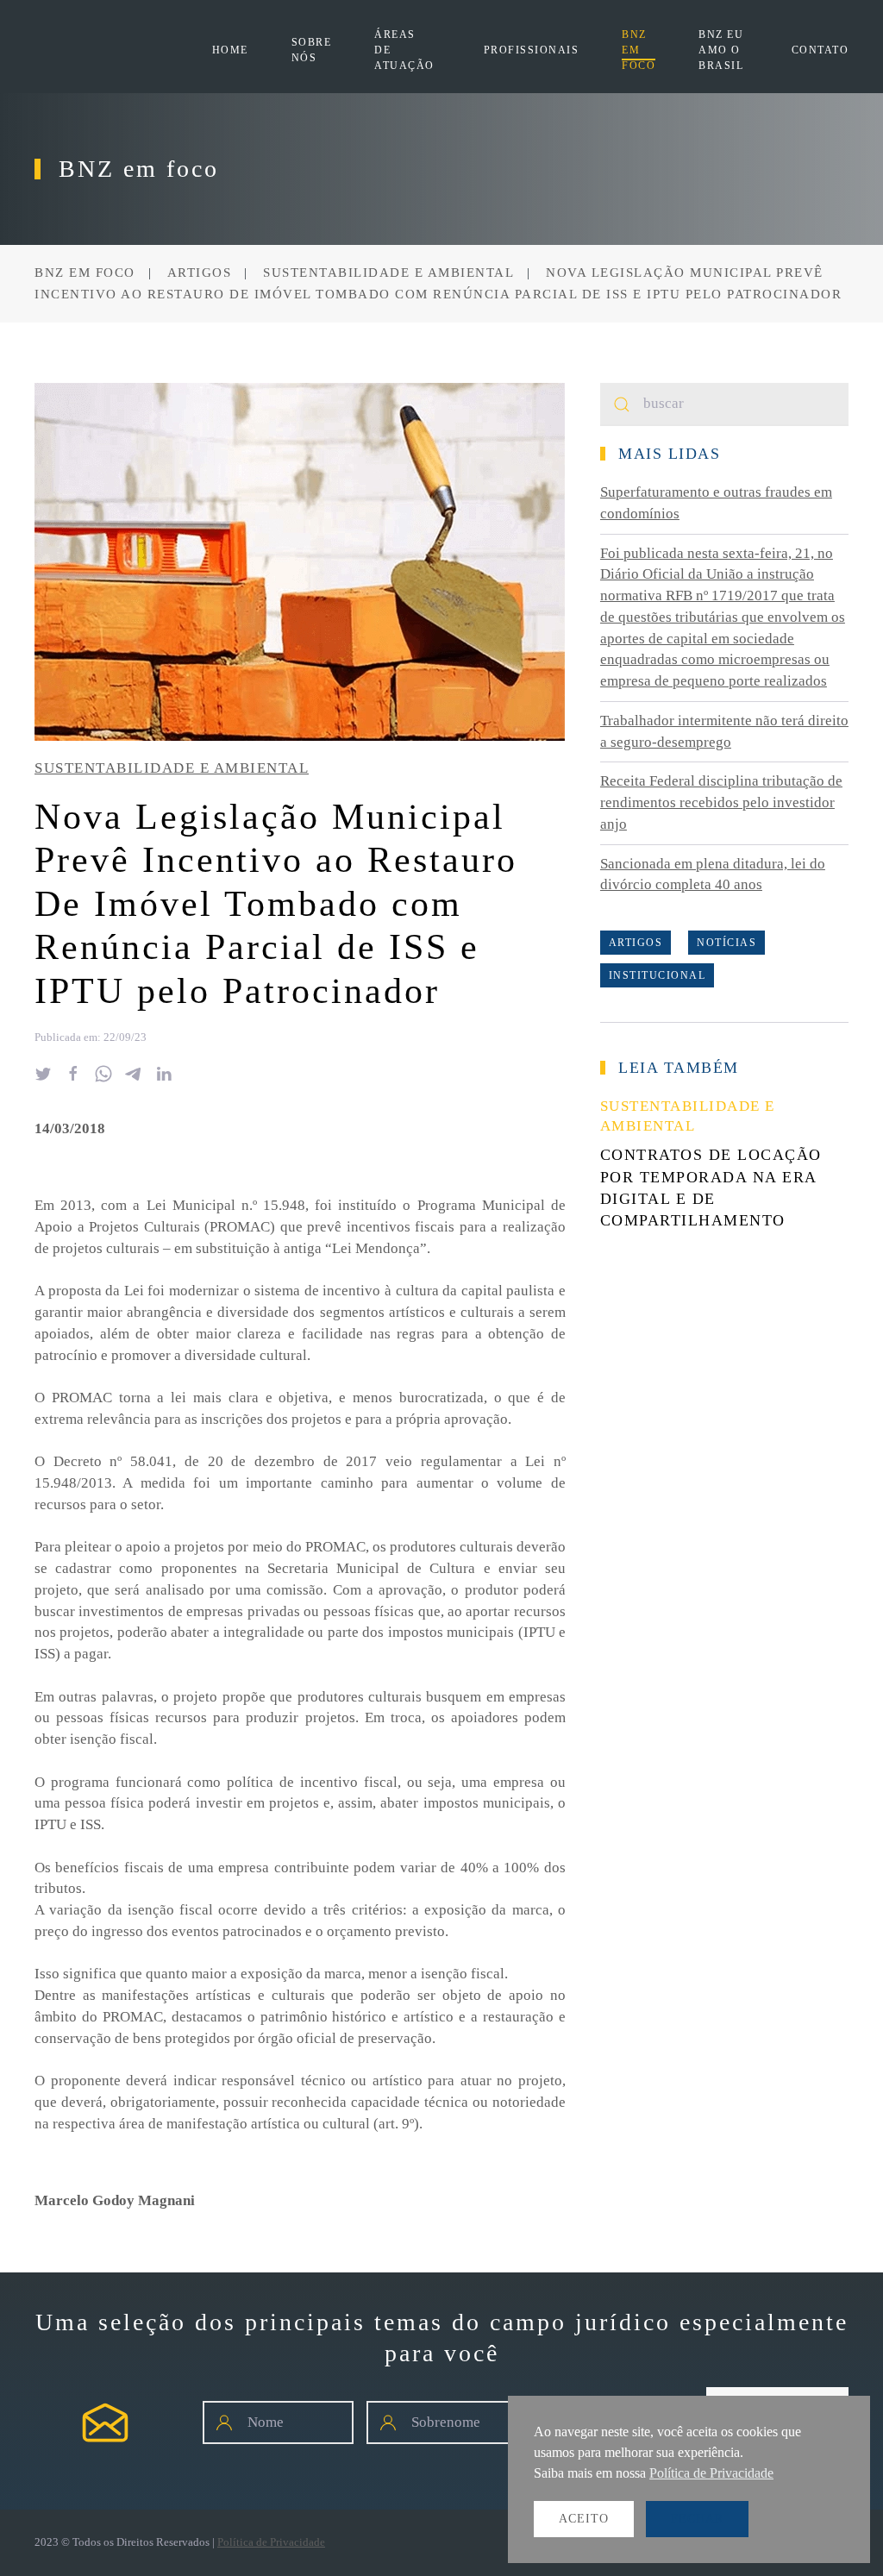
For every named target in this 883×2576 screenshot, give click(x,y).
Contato (820, 50)
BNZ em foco (639, 50)
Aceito (584, 2519)
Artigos (636, 943)
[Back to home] (123, 50)
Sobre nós (312, 50)
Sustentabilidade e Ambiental (172, 768)
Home (230, 50)
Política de (711, 2473)
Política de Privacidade (271, 2542)
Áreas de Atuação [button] (404, 50)
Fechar (697, 2519)
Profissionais (532, 50)
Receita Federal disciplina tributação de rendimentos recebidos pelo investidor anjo (721, 802)
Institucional (658, 975)
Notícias (726, 943)
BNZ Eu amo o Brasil (721, 50)
